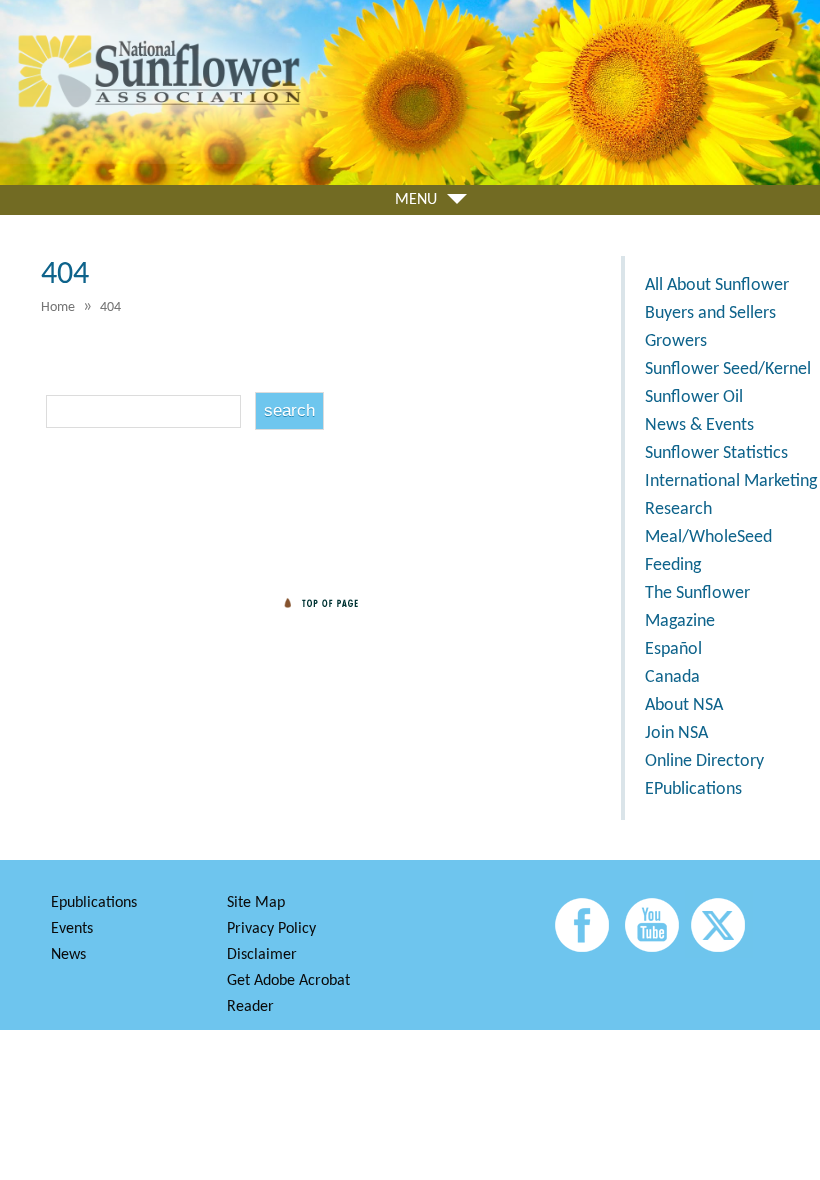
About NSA (684, 705)
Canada (672, 677)
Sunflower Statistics (716, 453)
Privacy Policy (271, 929)
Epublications (94, 903)
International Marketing (731, 481)
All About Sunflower (717, 285)
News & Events (699, 425)
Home (58, 307)
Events (72, 929)
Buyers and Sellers (710, 313)
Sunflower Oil (694, 397)
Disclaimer (262, 955)
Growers (676, 341)
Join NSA (676, 733)
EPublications (693, 789)
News (68, 955)
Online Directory (704, 761)
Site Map (256, 903)
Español (673, 649)
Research (678, 509)
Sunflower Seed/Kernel (728, 369)
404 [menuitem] (110, 307)
